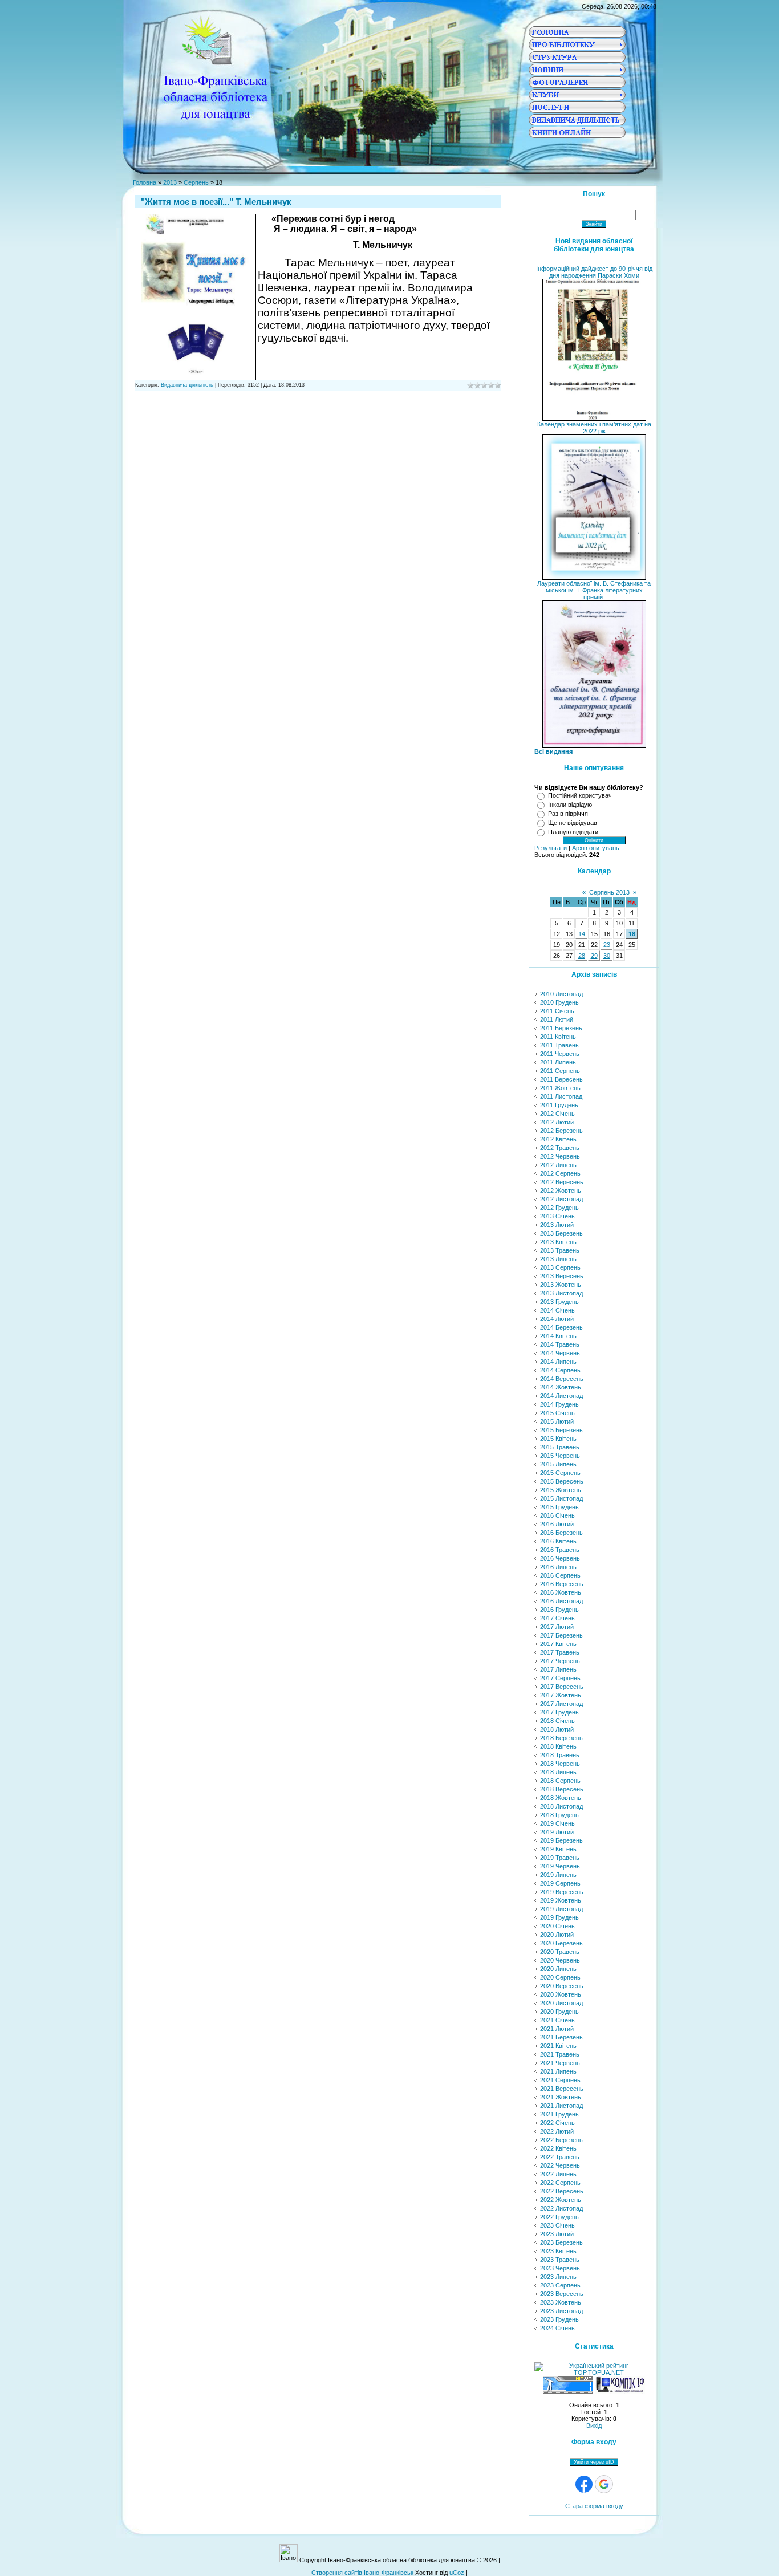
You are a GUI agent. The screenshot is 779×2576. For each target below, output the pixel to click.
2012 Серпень (560, 1173)
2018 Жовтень (561, 1798)
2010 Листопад (561, 994)
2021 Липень (558, 2071)
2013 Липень (558, 1259)
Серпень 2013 (609, 892)
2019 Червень (560, 1866)
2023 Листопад (561, 2311)
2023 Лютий (557, 2234)
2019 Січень (557, 1823)
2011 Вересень (561, 1079)
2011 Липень (558, 1062)
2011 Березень (561, 1028)
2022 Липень (558, 2174)
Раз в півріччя (568, 814)
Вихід (594, 2425)
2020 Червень (560, 1960)
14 (582, 934)
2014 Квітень (558, 1336)
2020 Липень (558, 1969)
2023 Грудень (559, 2319)
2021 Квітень (558, 2046)
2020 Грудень (559, 2012)
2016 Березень (561, 1533)
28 (582, 956)
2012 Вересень (562, 1182)
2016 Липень (558, 1567)
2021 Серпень (560, 2080)
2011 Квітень (558, 1037)
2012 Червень (560, 1156)
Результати (551, 848)
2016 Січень (557, 1515)
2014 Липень (558, 1362)
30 (607, 956)
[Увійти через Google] (604, 2484)
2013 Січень (557, 1216)
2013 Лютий (557, 1225)
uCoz (457, 2573)
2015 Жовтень (561, 1490)
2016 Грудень (559, 1610)
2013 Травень (560, 1250)
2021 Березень (561, 2037)
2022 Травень (560, 2157)
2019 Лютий (557, 1832)
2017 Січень (557, 1618)
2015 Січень (557, 1413)
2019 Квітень (558, 1849)
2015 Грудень (559, 1507)
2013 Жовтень (561, 1285)
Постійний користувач (580, 795)
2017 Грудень (559, 1712)
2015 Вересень (562, 1481)
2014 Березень (561, 1327)
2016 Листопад (561, 1601)
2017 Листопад (561, 1704)
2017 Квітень (558, 1644)
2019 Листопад (561, 1909)
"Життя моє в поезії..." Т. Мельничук (216, 202)
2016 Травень (560, 1550)
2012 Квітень (558, 1139)
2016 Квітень (558, 1541)
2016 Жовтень (561, 1592)
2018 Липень (558, 1772)
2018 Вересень (562, 1789)
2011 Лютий (557, 1019)
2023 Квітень (558, 2251)
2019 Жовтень (561, 1900)
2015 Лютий (557, 1421)
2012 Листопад (561, 1199)
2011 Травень (559, 1045)
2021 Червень (560, 2063)
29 (594, 956)
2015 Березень (561, 1430)
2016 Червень (560, 1558)
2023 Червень (560, 2268)
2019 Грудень (559, 1917)
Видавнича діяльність (187, 385)
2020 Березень (561, 1943)
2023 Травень (560, 2260)
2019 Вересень (562, 1892)
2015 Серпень (560, 1473)
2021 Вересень (562, 2089)
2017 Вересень (562, 1687)
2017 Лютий (557, 1627)
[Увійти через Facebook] (584, 2484)
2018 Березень (561, 1738)
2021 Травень (560, 2054)
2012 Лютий (557, 1122)
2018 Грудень (559, 1815)
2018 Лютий (557, 1729)
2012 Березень (561, 1131)
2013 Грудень (559, 1302)
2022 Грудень (559, 2217)
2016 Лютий (557, 1524)
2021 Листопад (561, 2106)
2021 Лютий (557, 2029)
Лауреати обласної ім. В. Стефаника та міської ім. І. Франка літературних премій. (594, 590)
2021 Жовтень (561, 2097)
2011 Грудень (559, 1105)
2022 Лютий (557, 2131)
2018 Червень (560, 1764)
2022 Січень (557, 2123)
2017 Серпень (560, 1678)
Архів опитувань (596, 848)
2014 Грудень (559, 1404)
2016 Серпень (560, 1575)
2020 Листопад (561, 2003)
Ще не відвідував (573, 823)
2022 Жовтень (561, 2200)
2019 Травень (560, 1858)
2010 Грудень (559, 1002)
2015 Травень (560, 1447)
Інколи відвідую (570, 805)
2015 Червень (560, 1456)
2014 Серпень (560, 1370)
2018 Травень (560, 1755)
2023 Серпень (560, 2285)
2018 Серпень (560, 1781)
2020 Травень (560, 1952)
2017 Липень (558, 1669)
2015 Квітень (558, 1439)
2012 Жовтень (561, 1191)
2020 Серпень (560, 1977)
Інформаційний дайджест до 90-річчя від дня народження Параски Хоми (594, 272)
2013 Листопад (561, 1293)
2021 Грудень (559, 2114)
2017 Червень (560, 1661)
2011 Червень (560, 1054)
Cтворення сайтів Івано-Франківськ (362, 2573)
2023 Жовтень (561, 2302)
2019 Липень (558, 1875)
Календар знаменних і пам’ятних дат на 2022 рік (594, 428)
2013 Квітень (558, 1242)
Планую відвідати (573, 832)
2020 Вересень (562, 1986)
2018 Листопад (561, 1806)
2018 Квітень (558, 1746)
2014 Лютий (557, 1319)
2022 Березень (561, 2140)
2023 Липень (558, 2277)
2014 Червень (560, 1353)
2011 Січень (557, 1011)
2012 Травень (560, 1148)
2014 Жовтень (561, 1387)
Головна (145, 182)
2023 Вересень (562, 2294)
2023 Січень (557, 2225)
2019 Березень (561, 1840)
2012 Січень (557, 1114)
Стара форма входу (594, 2506)
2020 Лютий (557, 1935)
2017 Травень (560, 1652)
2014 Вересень (562, 1379)
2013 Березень (561, 1233)
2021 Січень (557, 2020)
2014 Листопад (561, 1396)
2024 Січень (557, 2328)
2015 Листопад (561, 1498)
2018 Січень (557, 1721)
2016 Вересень (562, 1584)
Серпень (196, 182)
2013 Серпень (560, 1267)
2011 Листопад (561, 1096)
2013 (170, 182)
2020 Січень (557, 1926)
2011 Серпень (560, 1071)
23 (607, 945)
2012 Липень (558, 1165)
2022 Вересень (562, 2191)
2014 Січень (557, 1310)
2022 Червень (560, 2165)
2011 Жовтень (560, 1088)
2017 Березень (561, 1635)
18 (632, 934)
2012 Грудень (559, 1208)
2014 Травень (560, 1344)
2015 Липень (558, 1464)
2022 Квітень (558, 2148)
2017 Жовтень (561, 1695)
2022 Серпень (560, 2183)
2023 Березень (561, 2242)
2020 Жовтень (561, 1994)
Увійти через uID (594, 2462)
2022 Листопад (561, 2208)
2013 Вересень (562, 1276)
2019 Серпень (560, 1883)
